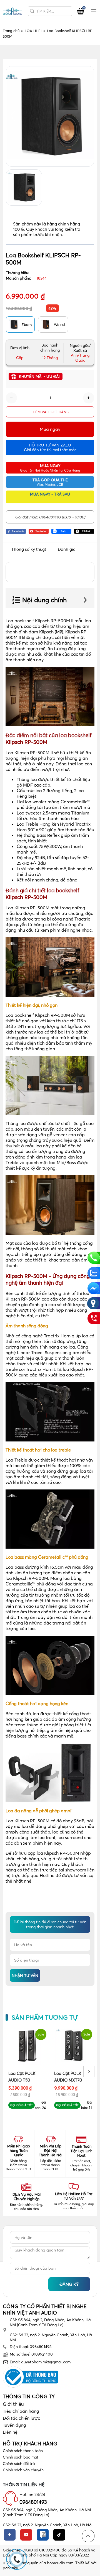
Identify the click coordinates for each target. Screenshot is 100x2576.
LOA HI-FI (35, 31)
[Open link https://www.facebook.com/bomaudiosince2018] (16, 531)
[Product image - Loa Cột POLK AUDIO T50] (27, 2046)
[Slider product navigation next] (89, 2072)
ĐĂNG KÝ (69, 2284)
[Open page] (12, 11)
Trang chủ (13, 31)
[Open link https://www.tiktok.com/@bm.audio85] (84, 531)
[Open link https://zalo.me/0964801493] (61, 531)
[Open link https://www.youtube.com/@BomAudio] (39, 531)
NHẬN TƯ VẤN (25, 1976)
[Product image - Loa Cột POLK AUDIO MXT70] (73, 2046)
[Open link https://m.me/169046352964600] (93, 1288)
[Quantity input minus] (11, 398)
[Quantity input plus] (89, 398)
